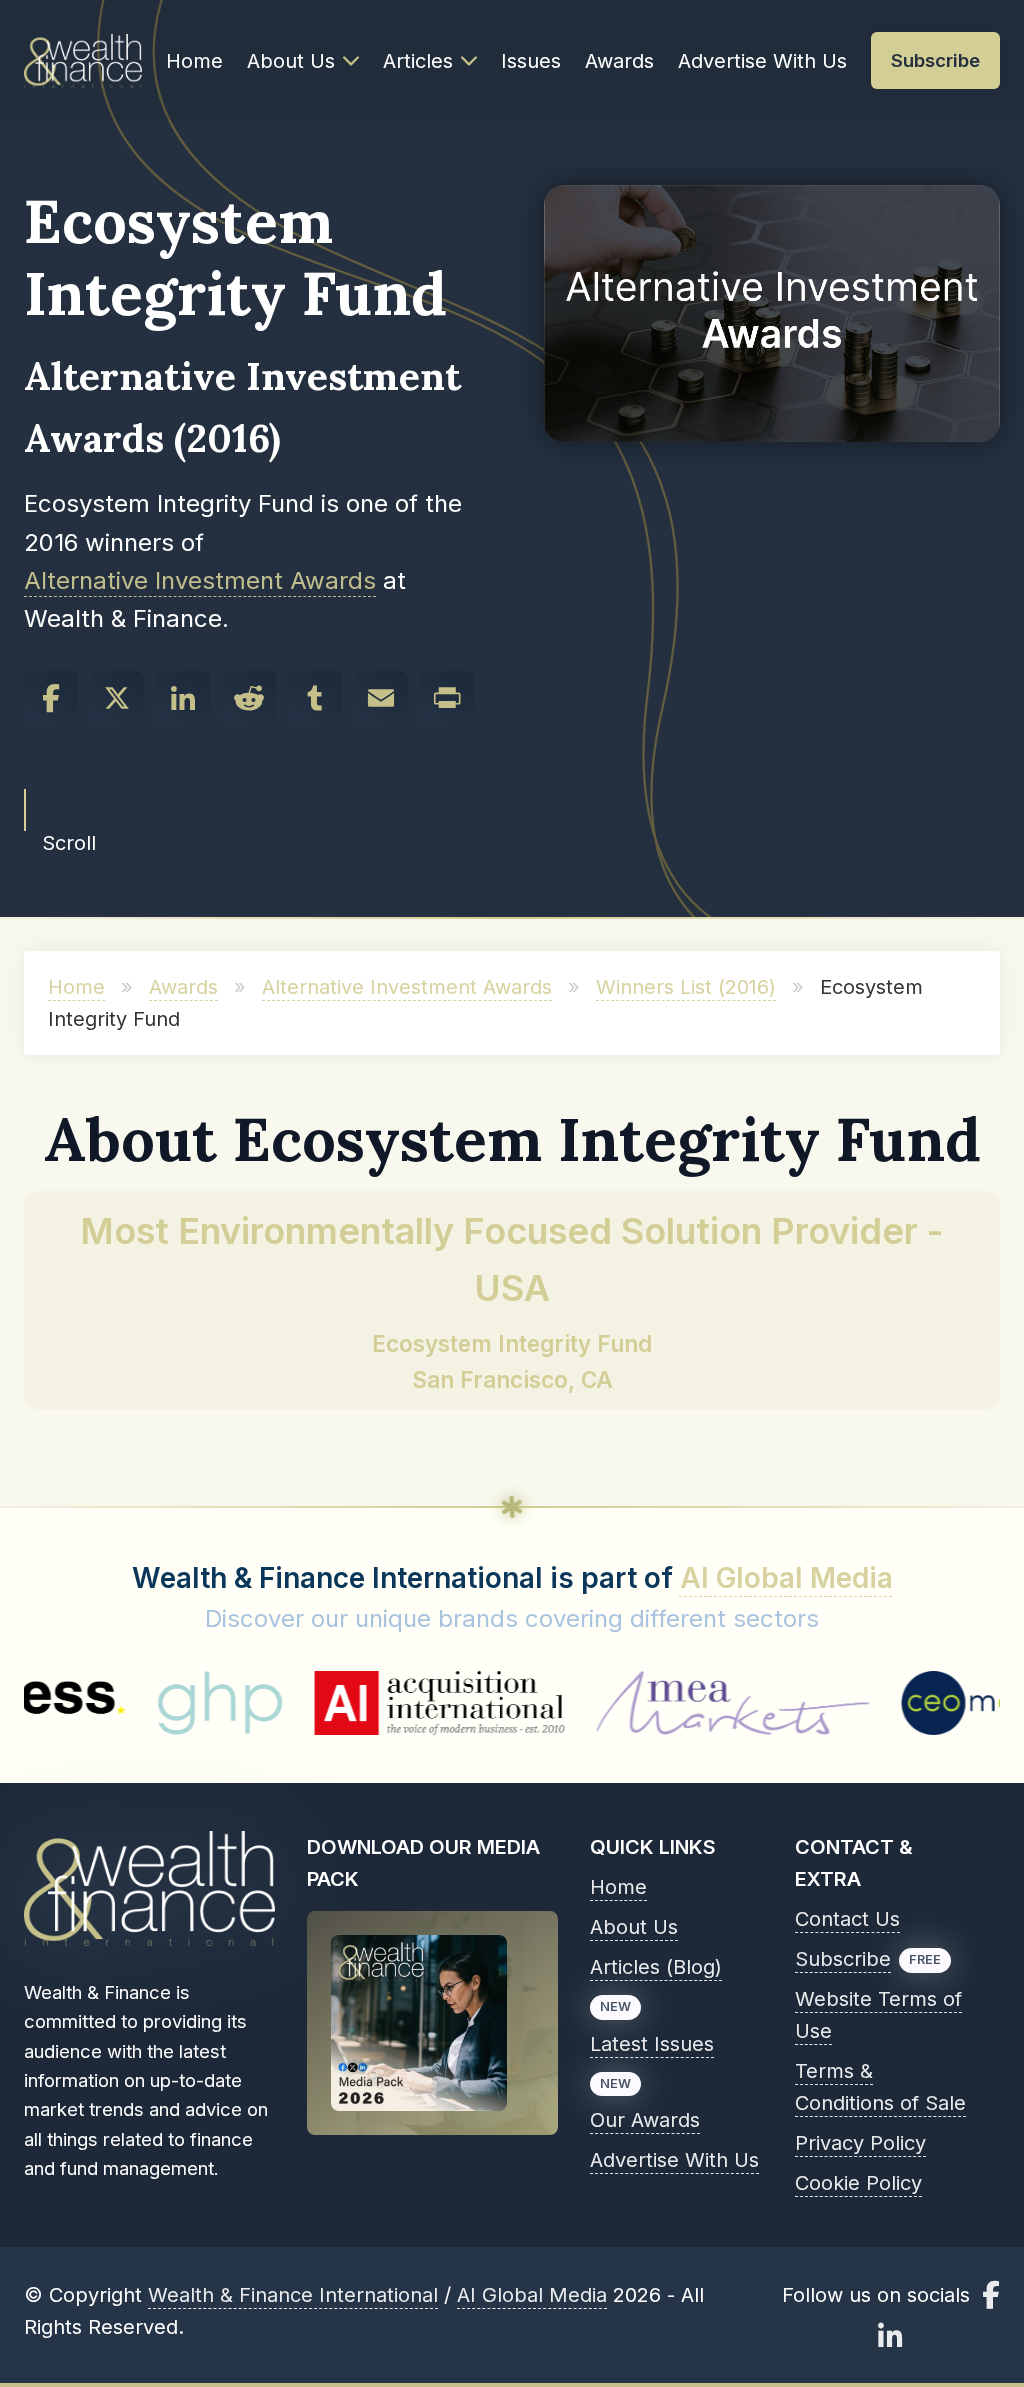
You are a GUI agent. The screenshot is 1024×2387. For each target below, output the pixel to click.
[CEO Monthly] (908, 1703)
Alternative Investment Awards (200, 580)
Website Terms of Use (878, 2015)
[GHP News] (133, 1703)
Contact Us (847, 1919)
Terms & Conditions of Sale (880, 2087)
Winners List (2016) (686, 987)
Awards (619, 61)
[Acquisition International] (353, 1703)
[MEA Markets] (646, 1703)
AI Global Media (786, 1578)
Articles (418, 61)
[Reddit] (249, 698)
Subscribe (843, 1959)
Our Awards (645, 2120)
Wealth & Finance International (293, 2295)
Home (194, 61)
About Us (291, 61)
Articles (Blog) (656, 1967)
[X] (117, 698)
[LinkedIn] (183, 698)
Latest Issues (652, 2044)
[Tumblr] (315, 698)
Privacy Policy (860, 2143)
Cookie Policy (858, 2183)
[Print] (447, 698)
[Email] (381, 698)
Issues (531, 61)
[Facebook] (51, 698)
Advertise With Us (762, 61)
